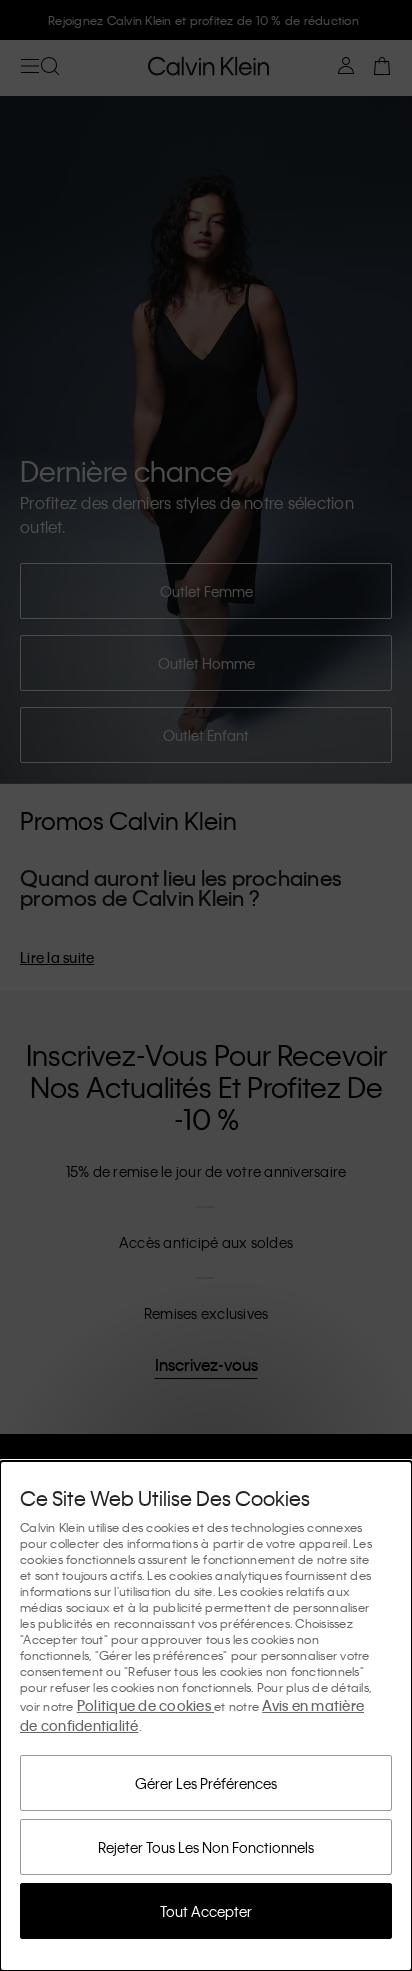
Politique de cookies (145, 1705)
